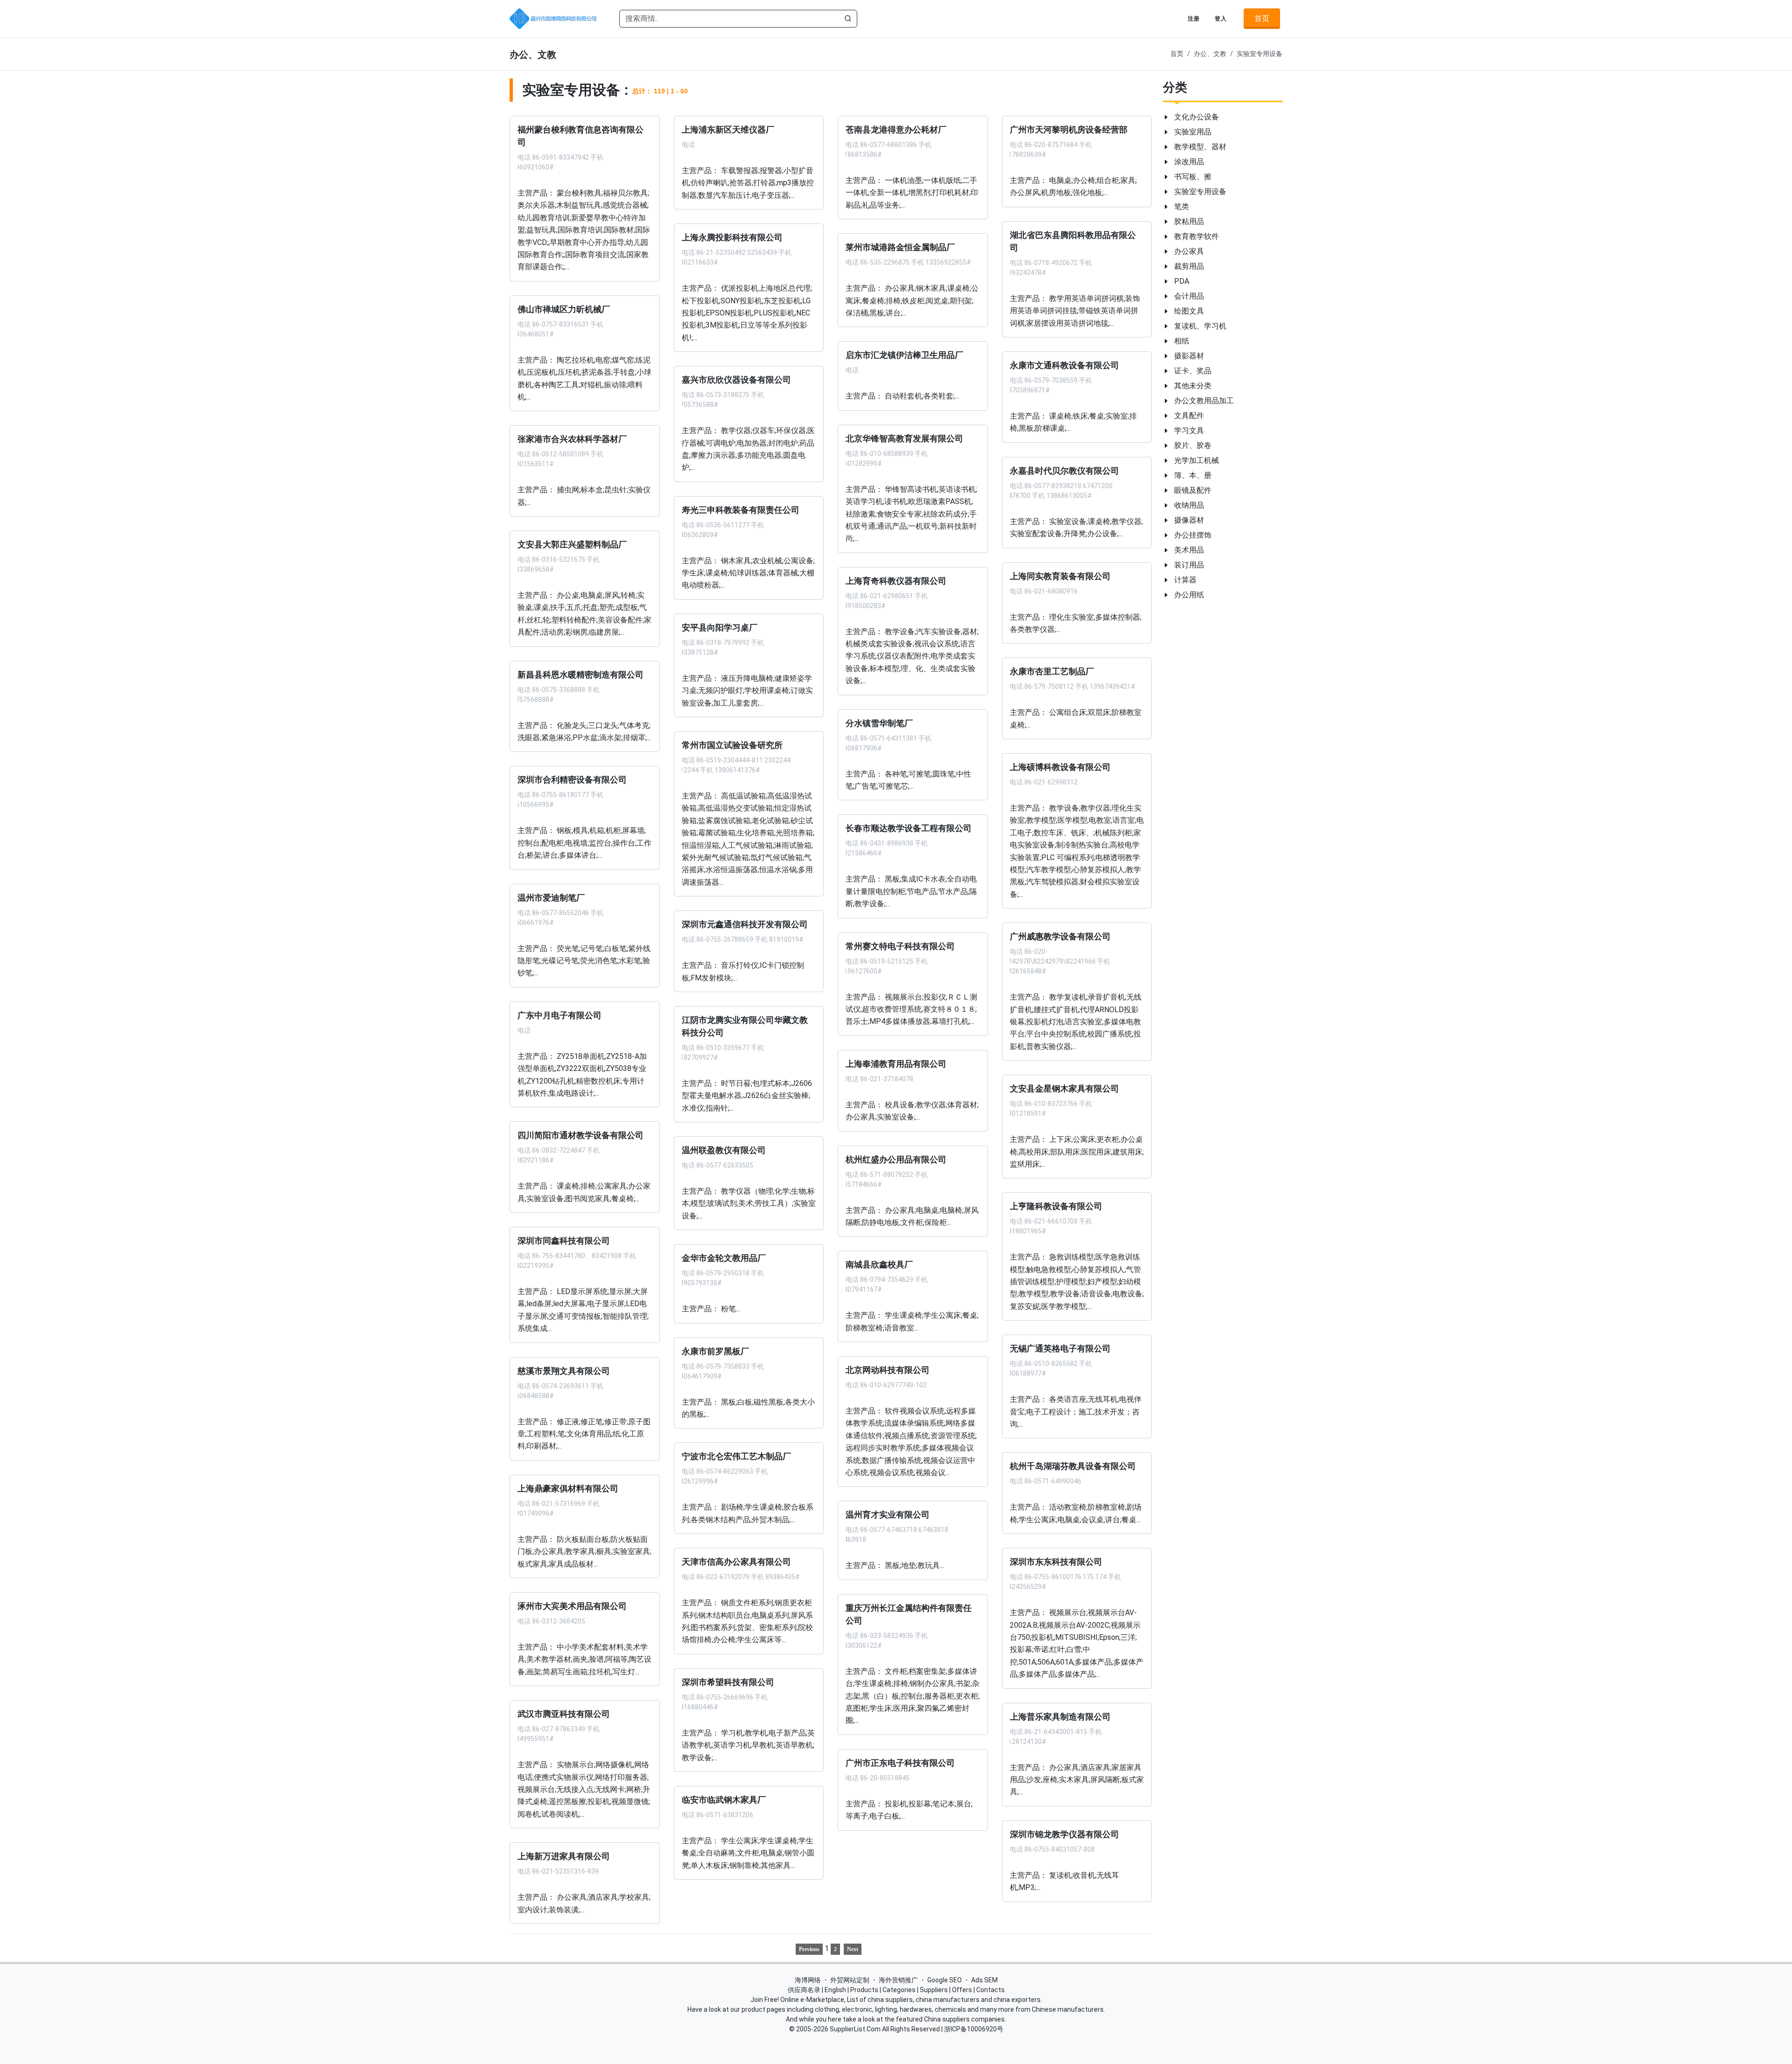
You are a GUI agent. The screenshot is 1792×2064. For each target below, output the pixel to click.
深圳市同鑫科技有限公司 (564, 1241)
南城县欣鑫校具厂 (879, 1265)
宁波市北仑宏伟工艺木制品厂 (736, 1456)
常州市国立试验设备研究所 (732, 745)
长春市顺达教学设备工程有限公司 (909, 828)
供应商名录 (804, 1990)
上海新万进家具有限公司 (564, 1856)
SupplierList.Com (855, 2029)
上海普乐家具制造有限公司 (1060, 1716)
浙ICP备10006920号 (974, 2029)
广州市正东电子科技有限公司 (900, 1763)
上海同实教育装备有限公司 (1060, 576)
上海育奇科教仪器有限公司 (896, 581)
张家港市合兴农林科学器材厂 (572, 439)
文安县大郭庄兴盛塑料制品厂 (572, 545)
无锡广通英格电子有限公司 (1060, 1349)
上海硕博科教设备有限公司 (1060, 767)
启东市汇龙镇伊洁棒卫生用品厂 (904, 355)
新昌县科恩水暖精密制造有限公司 (581, 674)
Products (864, 1990)
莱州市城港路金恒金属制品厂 (900, 247)
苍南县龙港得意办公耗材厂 (896, 130)
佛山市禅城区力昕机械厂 (564, 309)
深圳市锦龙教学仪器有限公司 (1064, 1834)
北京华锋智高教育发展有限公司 (904, 438)
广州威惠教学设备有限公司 (1060, 937)
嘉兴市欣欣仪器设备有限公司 (736, 380)
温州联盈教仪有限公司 (724, 1150)
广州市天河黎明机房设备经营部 (1069, 130)
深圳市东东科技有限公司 (1056, 1562)
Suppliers (934, 1990)
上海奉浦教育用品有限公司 (896, 1063)
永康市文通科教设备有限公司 (1064, 365)
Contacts (990, 1990)
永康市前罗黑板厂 (715, 1351)
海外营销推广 (898, 1980)
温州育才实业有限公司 (888, 1515)
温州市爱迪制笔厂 (551, 897)
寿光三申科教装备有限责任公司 (741, 510)
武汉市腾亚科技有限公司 (564, 1714)
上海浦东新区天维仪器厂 (728, 130)
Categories (899, 1990)
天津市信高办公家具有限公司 (736, 1562)
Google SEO (945, 1980)
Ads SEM (984, 1980)
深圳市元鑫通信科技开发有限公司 (745, 924)
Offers (962, 1990)
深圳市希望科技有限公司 (728, 1682)
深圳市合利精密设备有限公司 (572, 780)
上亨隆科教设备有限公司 (1056, 1206)
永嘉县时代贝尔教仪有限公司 (1064, 470)
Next (853, 1949)
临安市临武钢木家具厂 (724, 1800)
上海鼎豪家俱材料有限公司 (568, 1488)
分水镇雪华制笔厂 (879, 723)
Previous (809, 1949)
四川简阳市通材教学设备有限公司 (581, 1135)
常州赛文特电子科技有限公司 (900, 946)
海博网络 (808, 1980)
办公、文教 (1210, 54)
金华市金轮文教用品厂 (724, 1258)
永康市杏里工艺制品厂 (1052, 672)
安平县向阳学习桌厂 (720, 627)
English (835, 1990)
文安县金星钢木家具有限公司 (1064, 1089)
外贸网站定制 (850, 1980)
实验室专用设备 (1260, 54)
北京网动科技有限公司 (888, 1370)
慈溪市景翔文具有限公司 (564, 1371)
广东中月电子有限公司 (560, 1015)
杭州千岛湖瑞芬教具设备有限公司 (1073, 1466)
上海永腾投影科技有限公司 (732, 238)
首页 (1262, 18)
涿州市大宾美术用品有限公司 (572, 1606)
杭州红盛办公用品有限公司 (896, 1159)
